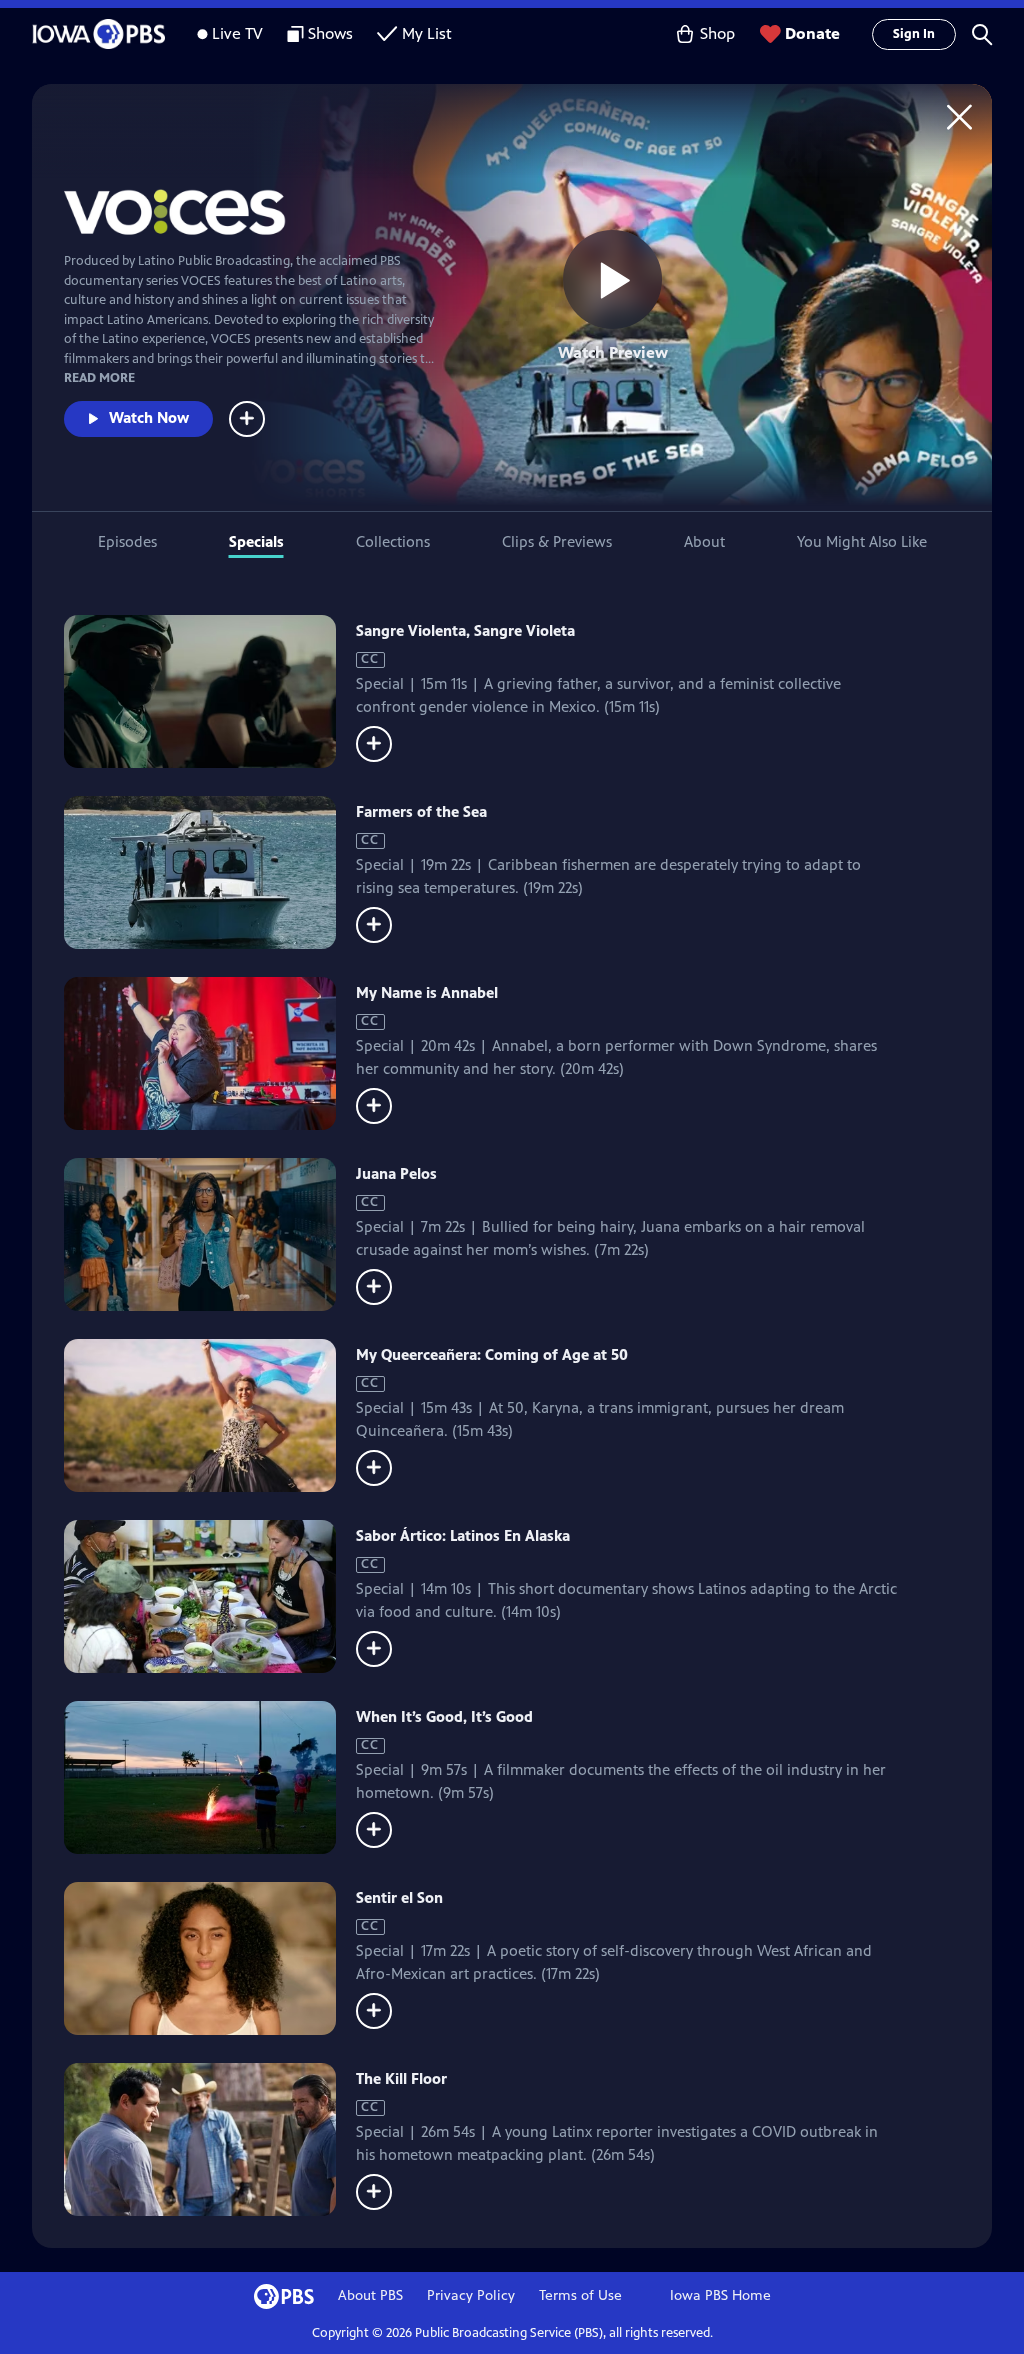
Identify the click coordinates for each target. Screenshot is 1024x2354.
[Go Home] (959, 116)
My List (427, 33)
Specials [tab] (256, 541)
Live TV (237, 33)
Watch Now (149, 417)
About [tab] (704, 541)
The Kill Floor (401, 2078)
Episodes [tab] (127, 541)
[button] (982, 34)
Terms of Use (580, 2295)
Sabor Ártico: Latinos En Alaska (463, 1535)
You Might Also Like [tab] (862, 541)
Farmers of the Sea (421, 811)
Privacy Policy (471, 2295)
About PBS (370, 2295)
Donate (812, 33)
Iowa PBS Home (720, 2295)
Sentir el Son (399, 1897)
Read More (99, 378)
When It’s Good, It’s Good (444, 1716)
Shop (717, 33)
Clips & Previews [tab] (557, 541)
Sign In (914, 34)
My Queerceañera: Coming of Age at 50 (492, 1354)
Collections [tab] (393, 541)
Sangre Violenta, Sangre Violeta (465, 630)
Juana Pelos (396, 1173)
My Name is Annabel (427, 992)
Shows (330, 33)
